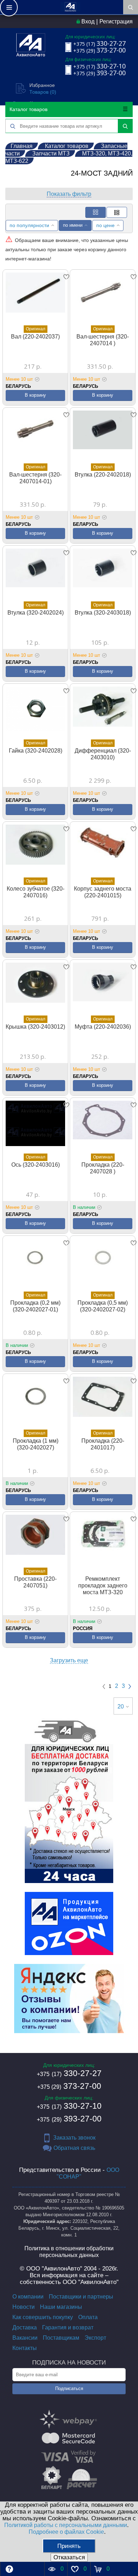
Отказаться (69, 2557)
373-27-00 (69, 2086)
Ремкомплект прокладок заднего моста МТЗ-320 (103, 1586)
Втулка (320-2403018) (103, 613)
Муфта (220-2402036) (103, 1027)
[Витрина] (96, 212)
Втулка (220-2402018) (103, 475)
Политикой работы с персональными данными (66, 2525)
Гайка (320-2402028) (36, 751)
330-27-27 (69, 2073)
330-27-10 (69, 2106)
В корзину (35, 395)
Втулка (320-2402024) (36, 613)
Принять (69, 2546)
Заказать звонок (74, 2138)
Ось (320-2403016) (36, 1165)
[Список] (117, 212)
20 (121, 1707)
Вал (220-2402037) (35, 337)
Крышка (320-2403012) (35, 1027)
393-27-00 (69, 2119)
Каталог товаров (28, 109)
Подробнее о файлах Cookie (66, 2532)
